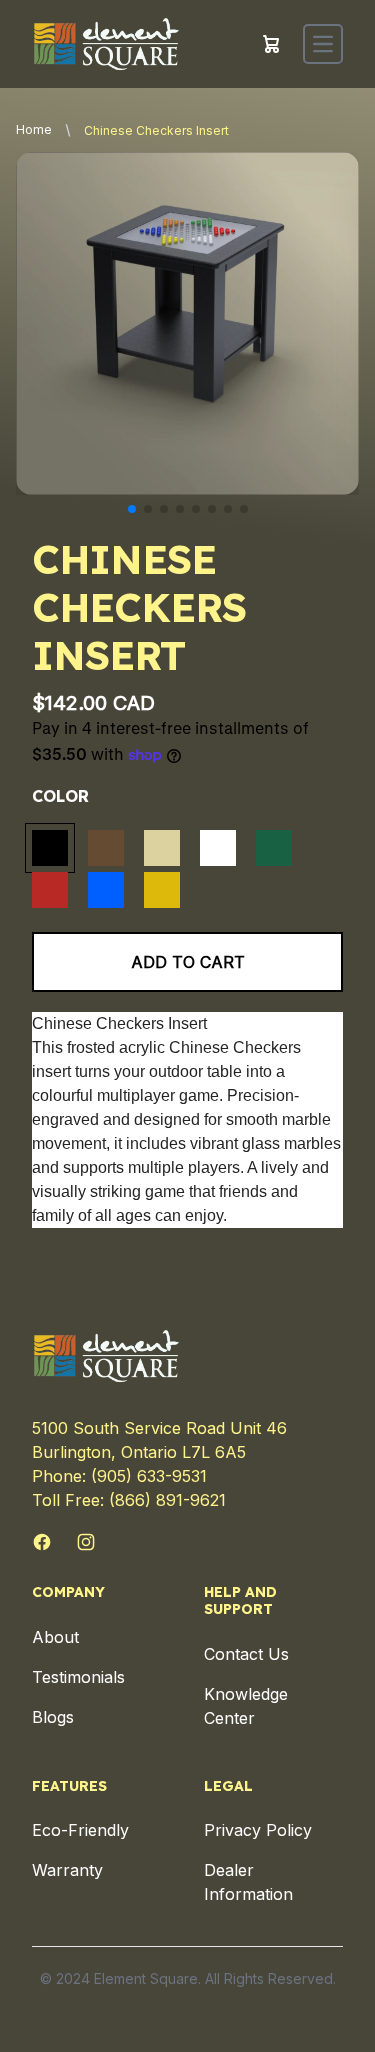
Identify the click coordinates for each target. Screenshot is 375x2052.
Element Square (146, 1978)
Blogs (53, 1717)
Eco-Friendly (80, 1830)
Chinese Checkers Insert (156, 130)
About (55, 1637)
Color (60, 796)
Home (34, 130)
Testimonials (78, 1677)
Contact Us (246, 1654)
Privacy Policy (258, 1830)
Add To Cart (188, 962)
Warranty (67, 1870)
